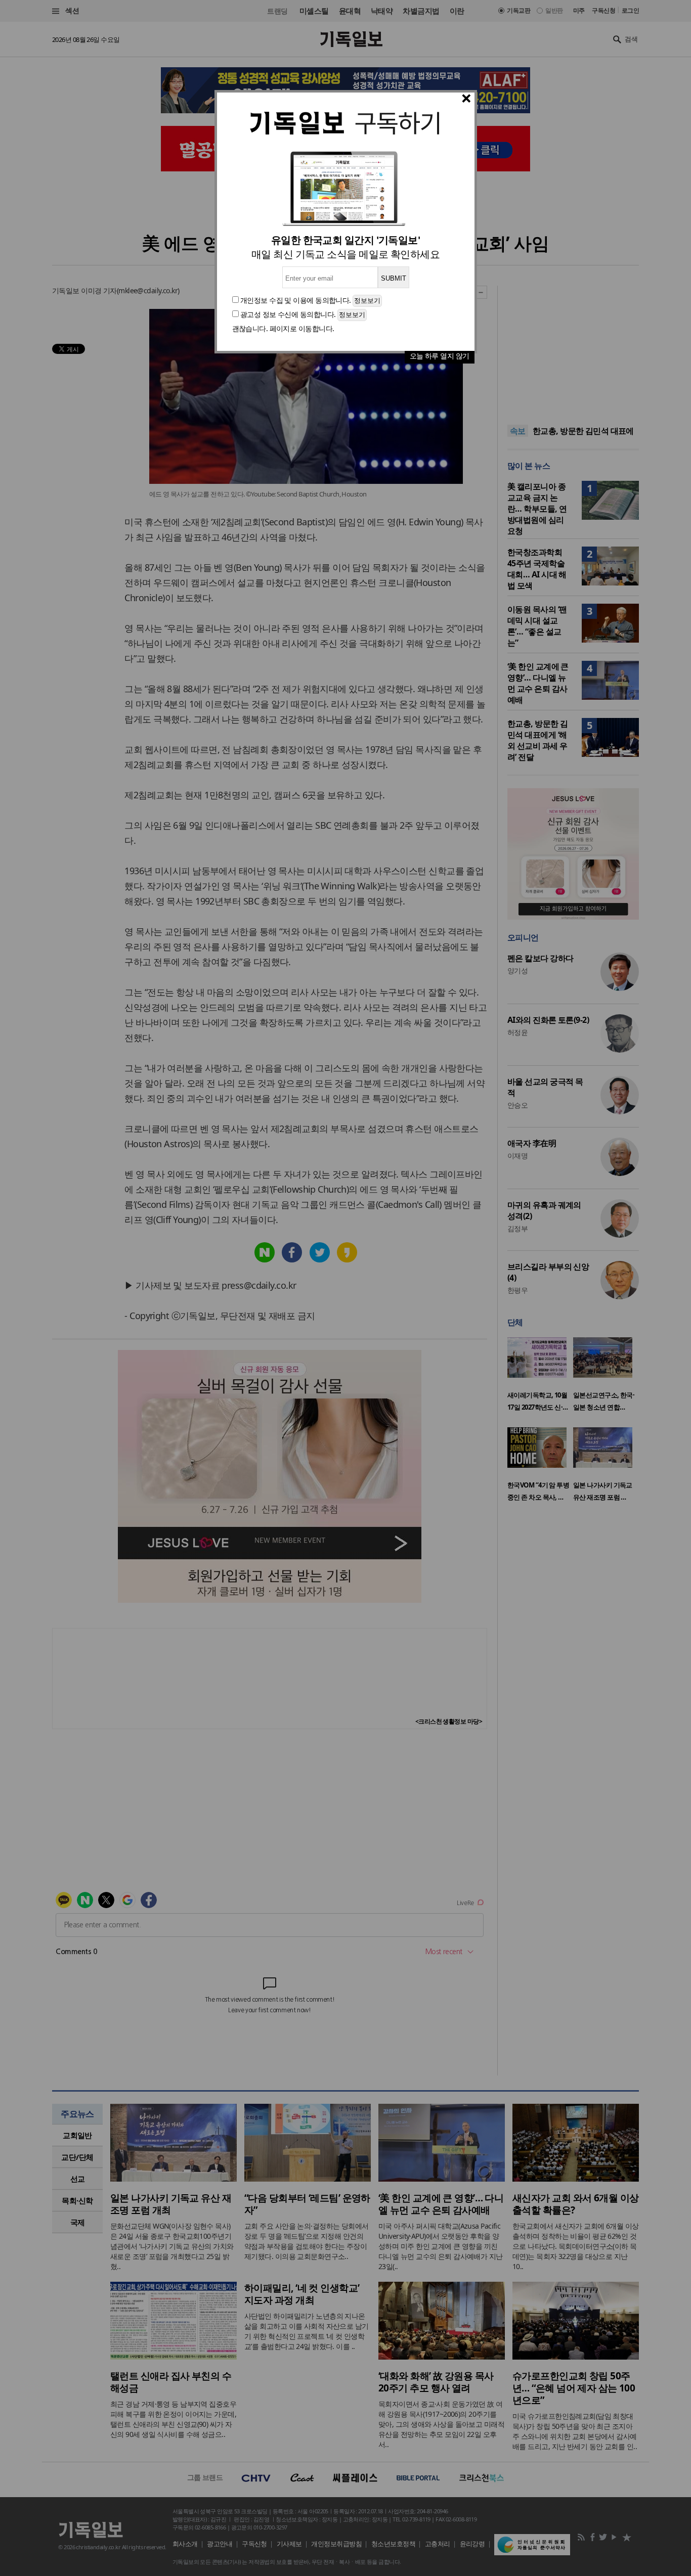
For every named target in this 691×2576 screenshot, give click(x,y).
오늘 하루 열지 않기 (440, 356)
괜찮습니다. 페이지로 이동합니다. (283, 328)
